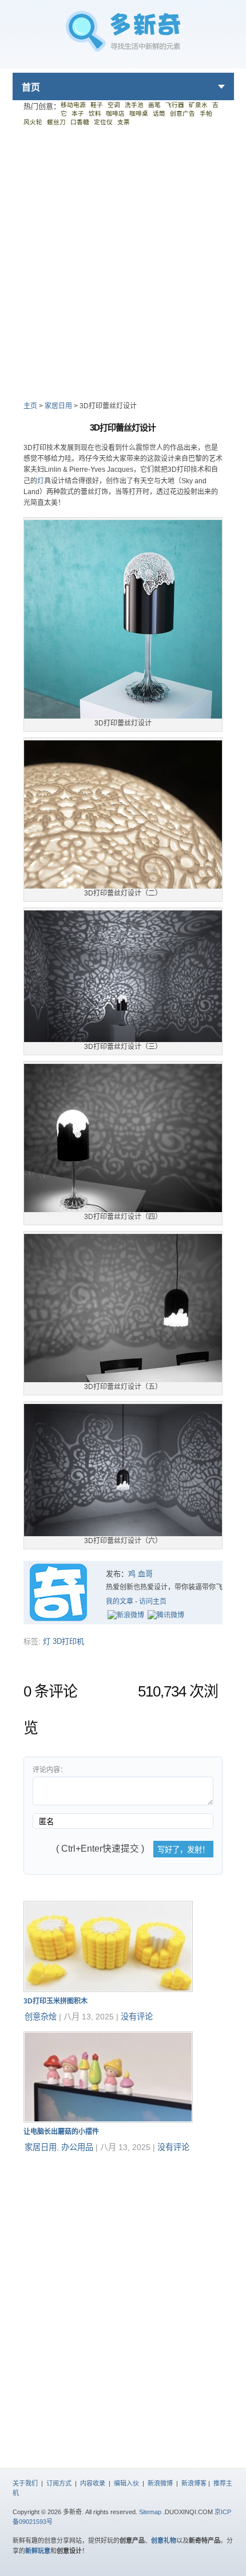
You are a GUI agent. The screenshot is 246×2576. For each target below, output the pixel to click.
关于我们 (25, 2483)
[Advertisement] (123, 263)
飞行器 (175, 105)
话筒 (159, 113)
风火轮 (33, 122)
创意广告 (182, 113)
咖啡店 (115, 113)
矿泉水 (198, 105)
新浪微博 (160, 2483)
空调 (114, 105)
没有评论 (137, 2017)
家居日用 (58, 406)
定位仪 (103, 122)
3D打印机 (68, 1641)
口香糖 (80, 122)
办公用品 (77, 2147)
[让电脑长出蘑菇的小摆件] (108, 2120)
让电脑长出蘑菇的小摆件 (61, 2132)
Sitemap (150, 2512)
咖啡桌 (139, 113)
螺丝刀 (56, 122)
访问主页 (153, 1601)
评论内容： (50, 1770)
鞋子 (97, 105)
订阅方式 (59, 2483)
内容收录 (93, 2483)
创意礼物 (164, 2541)
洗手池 (134, 105)
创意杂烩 (41, 2017)
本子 (78, 113)
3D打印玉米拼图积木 (55, 2001)
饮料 (95, 113)
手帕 (206, 113)
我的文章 (120, 1601)
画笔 (154, 105)
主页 (30, 406)
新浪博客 (194, 2483)
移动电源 (73, 105)
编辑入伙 (126, 2483)
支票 (124, 122)
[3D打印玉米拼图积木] (108, 1989)
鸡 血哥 (140, 1574)
